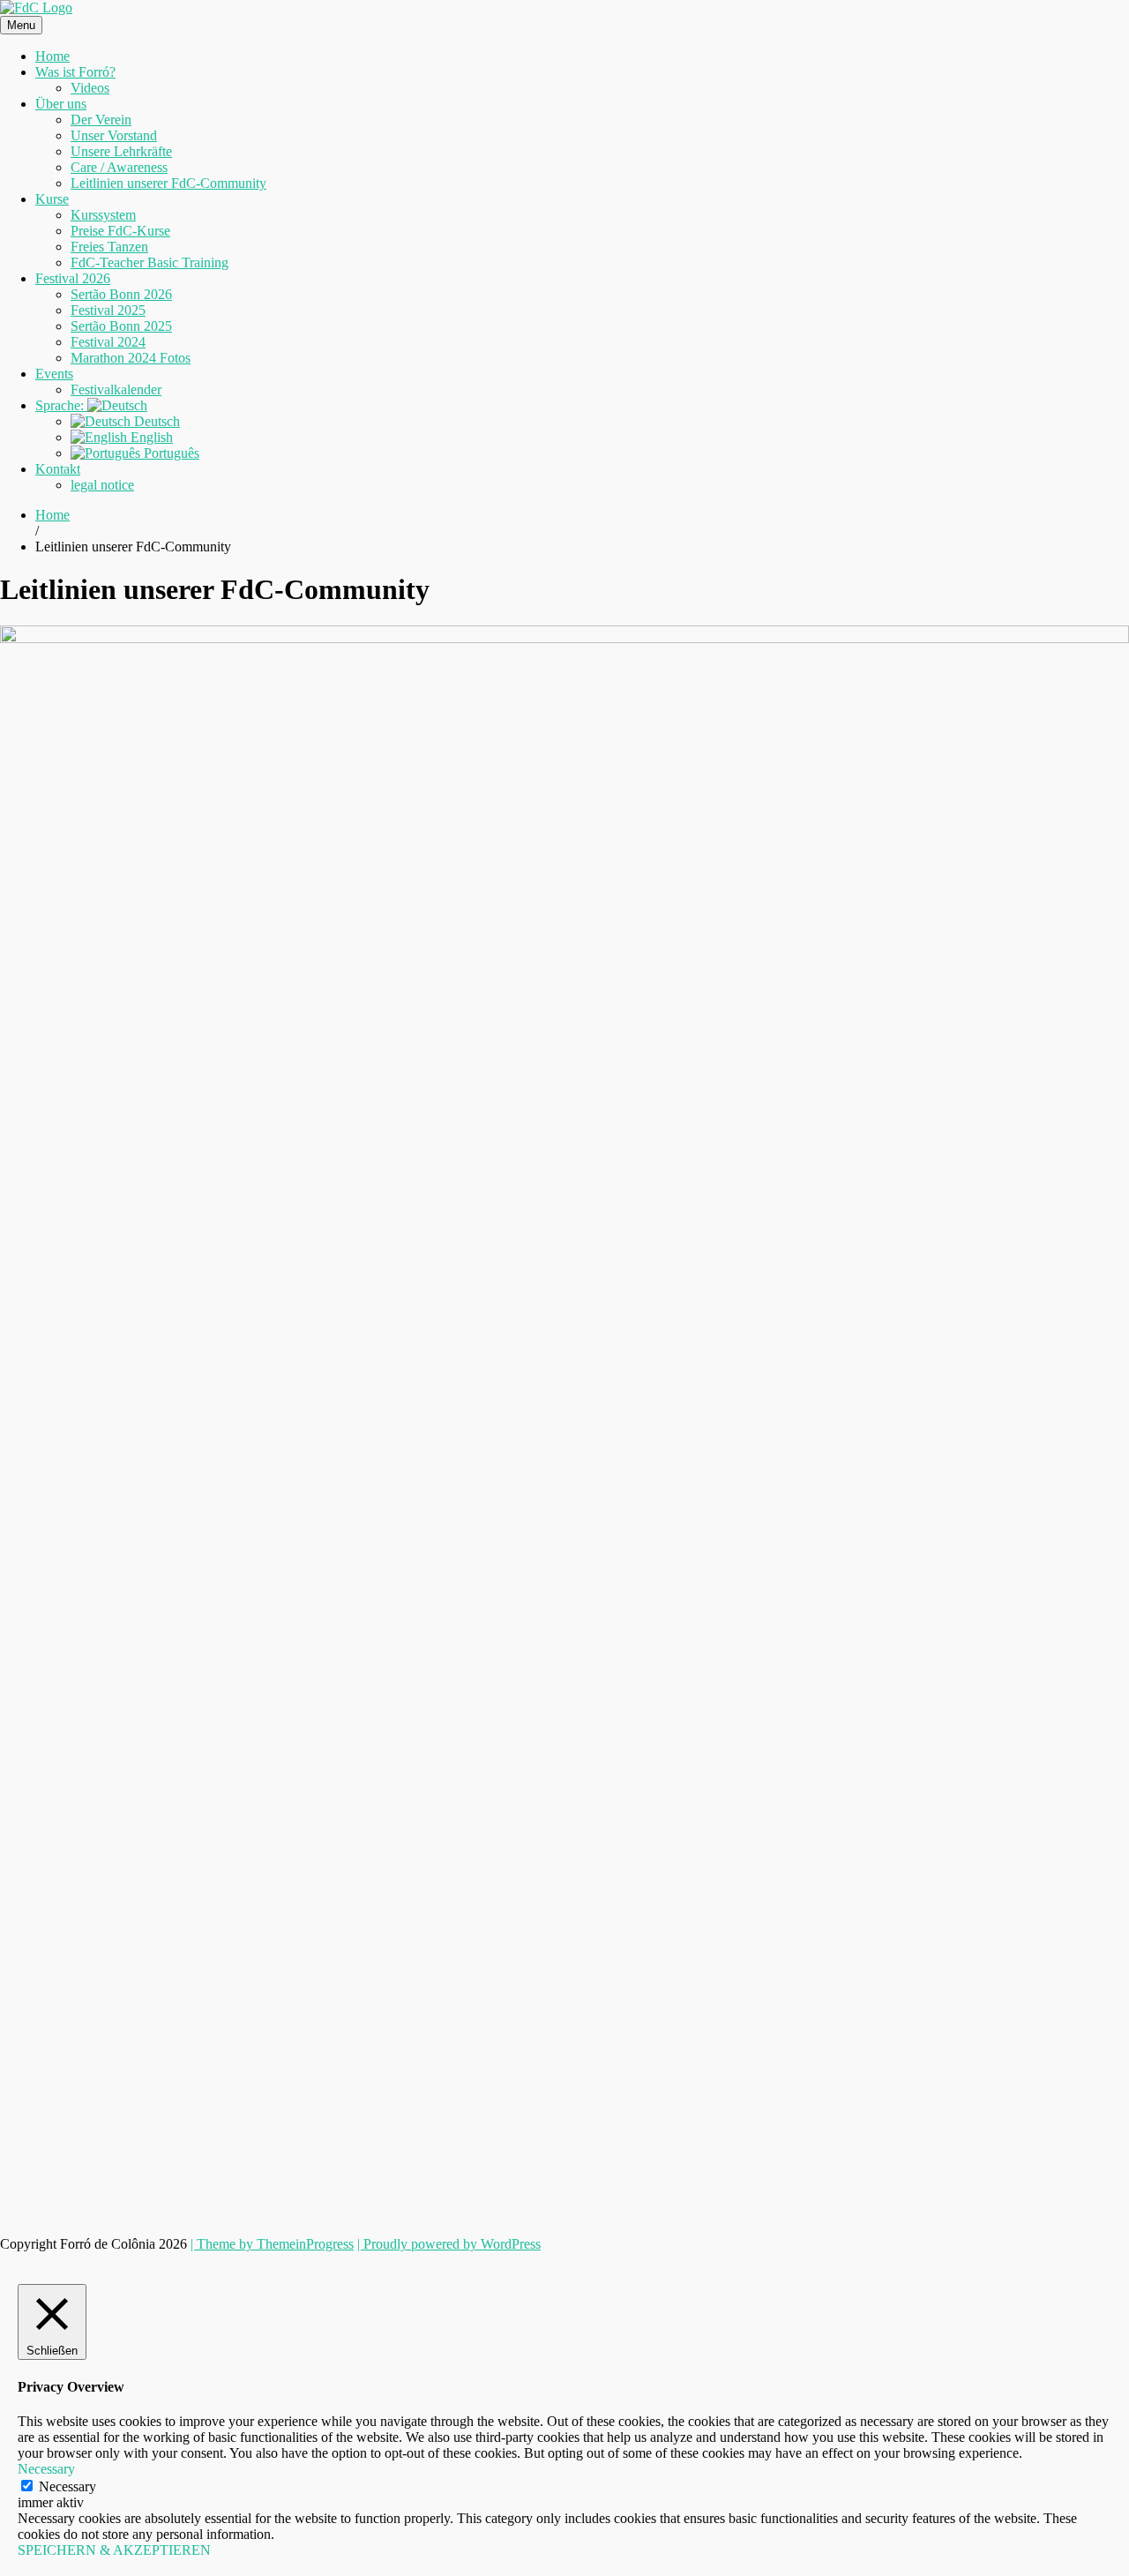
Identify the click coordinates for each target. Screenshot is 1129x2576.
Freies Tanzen (109, 247)
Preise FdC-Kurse (120, 231)
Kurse (52, 199)
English (150, 437)
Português (170, 453)
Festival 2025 (108, 310)
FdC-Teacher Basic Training (150, 262)
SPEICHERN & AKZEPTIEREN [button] (114, 2550)
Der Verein (101, 120)
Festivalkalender (116, 389)
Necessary (67, 2486)
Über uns (61, 104)
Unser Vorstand (114, 135)
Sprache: (61, 405)
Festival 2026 (73, 278)
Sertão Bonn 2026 (121, 294)
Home (52, 56)
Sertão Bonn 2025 (121, 326)
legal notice (102, 485)
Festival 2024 (108, 342)
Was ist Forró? (75, 72)
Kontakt (58, 469)
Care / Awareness (119, 167)
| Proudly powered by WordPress (449, 2244)
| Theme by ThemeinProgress (272, 2244)
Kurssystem (103, 215)
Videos (90, 88)
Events (54, 374)
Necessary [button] (46, 2469)
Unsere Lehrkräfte (121, 151)
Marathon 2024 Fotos (131, 358)
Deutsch (155, 421)
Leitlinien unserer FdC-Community (168, 183)
